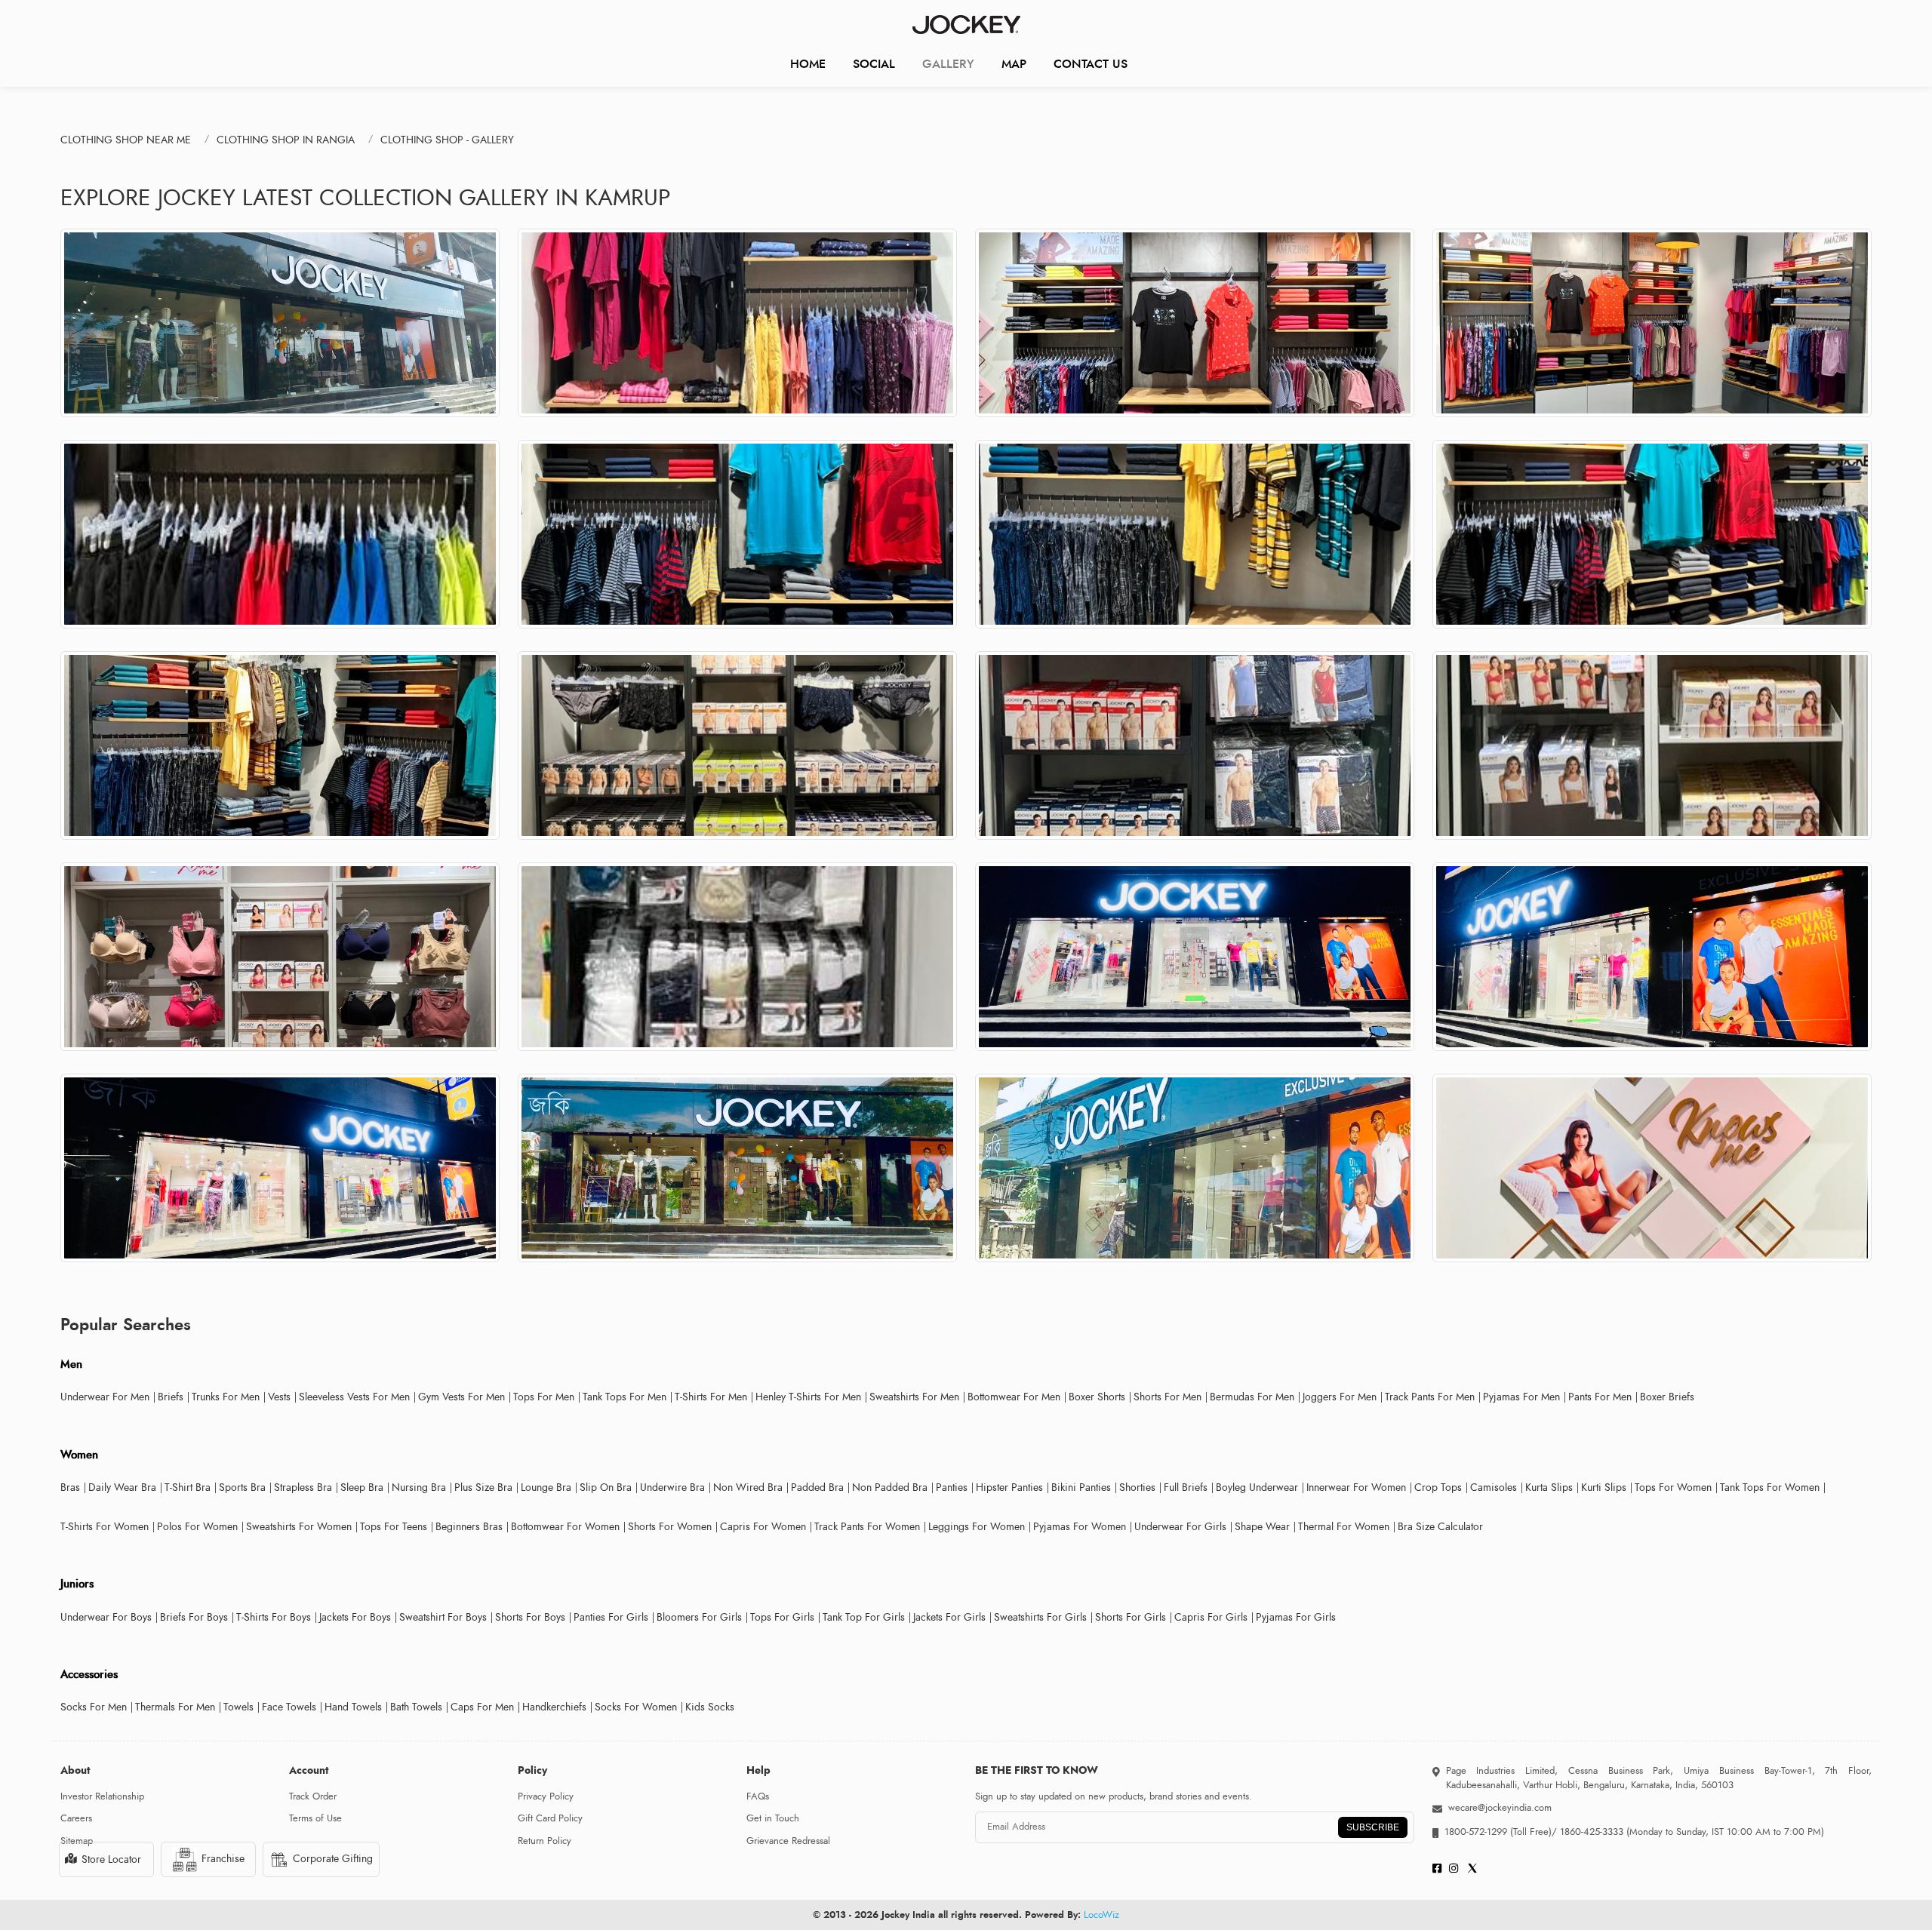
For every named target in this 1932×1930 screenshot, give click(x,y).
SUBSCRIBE (1373, 1827)
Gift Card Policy (550, 1818)
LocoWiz (1101, 1915)
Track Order (313, 1796)
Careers (76, 1818)
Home (808, 64)
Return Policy (545, 1841)
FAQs (758, 1796)
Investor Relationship (102, 1796)
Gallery (948, 64)
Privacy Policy (546, 1796)
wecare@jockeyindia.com (1500, 1808)
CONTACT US (1091, 64)
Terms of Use (315, 1818)
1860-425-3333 (1592, 1832)
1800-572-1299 (1476, 1832)
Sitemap (77, 1841)
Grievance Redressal (788, 1841)
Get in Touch (773, 1818)
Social (874, 64)
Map (1014, 64)
